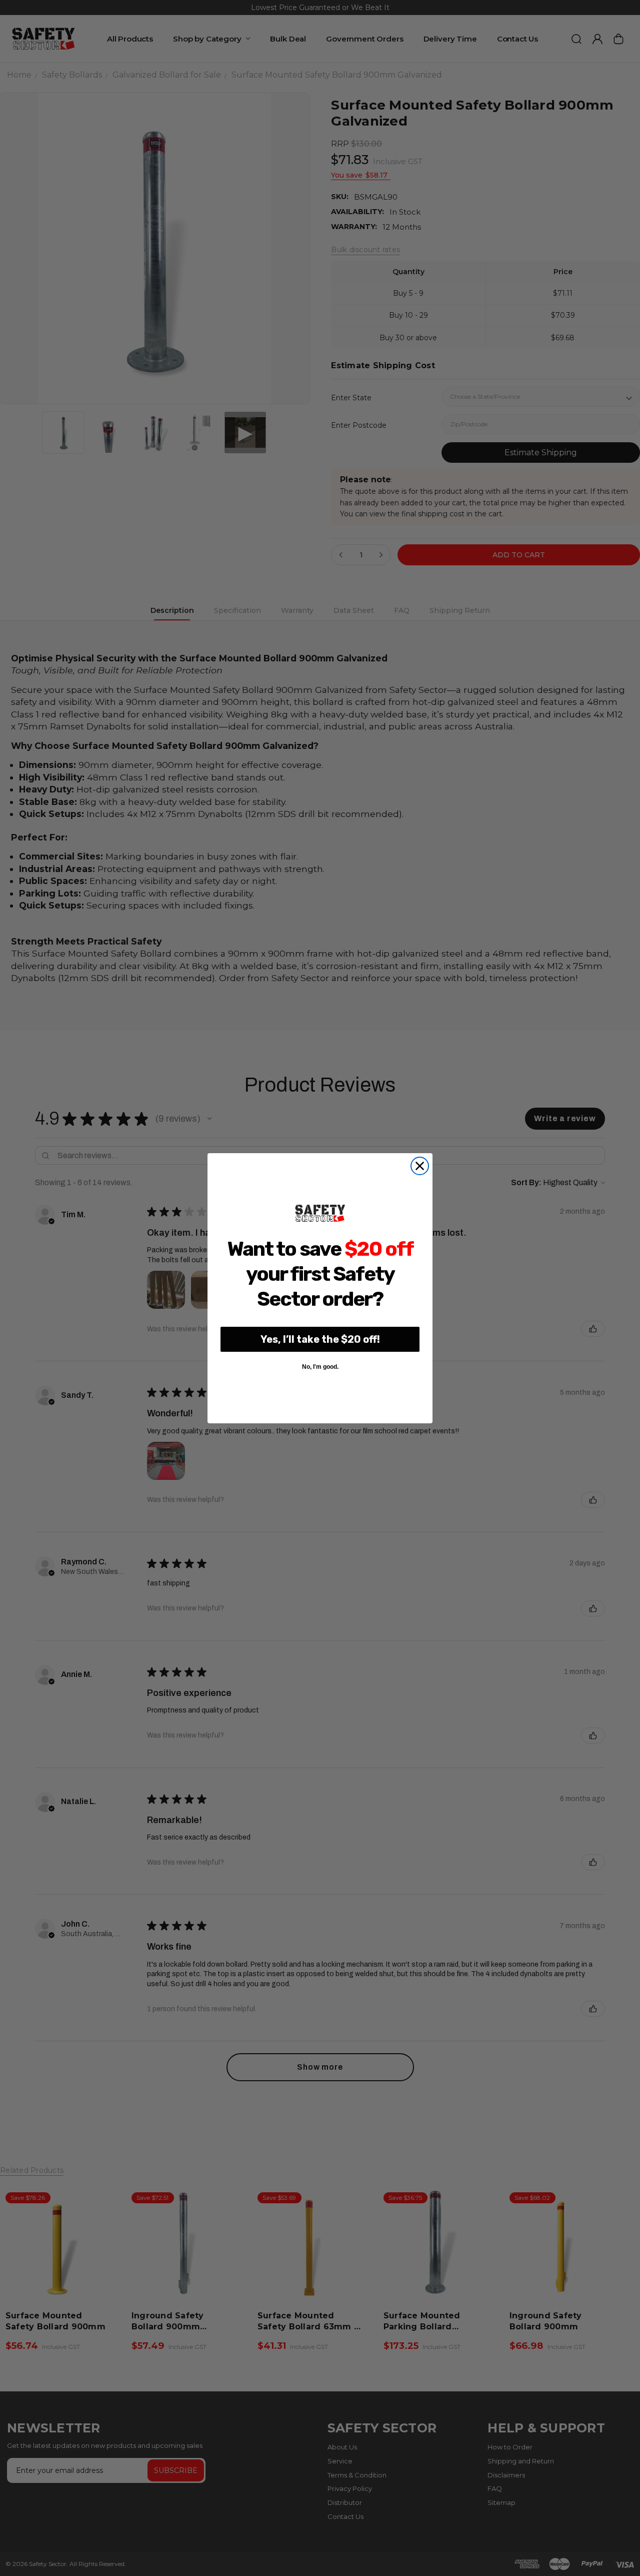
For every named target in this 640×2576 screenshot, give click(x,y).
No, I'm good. (320, 1367)
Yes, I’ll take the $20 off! (320, 1339)
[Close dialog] (420, 1166)
